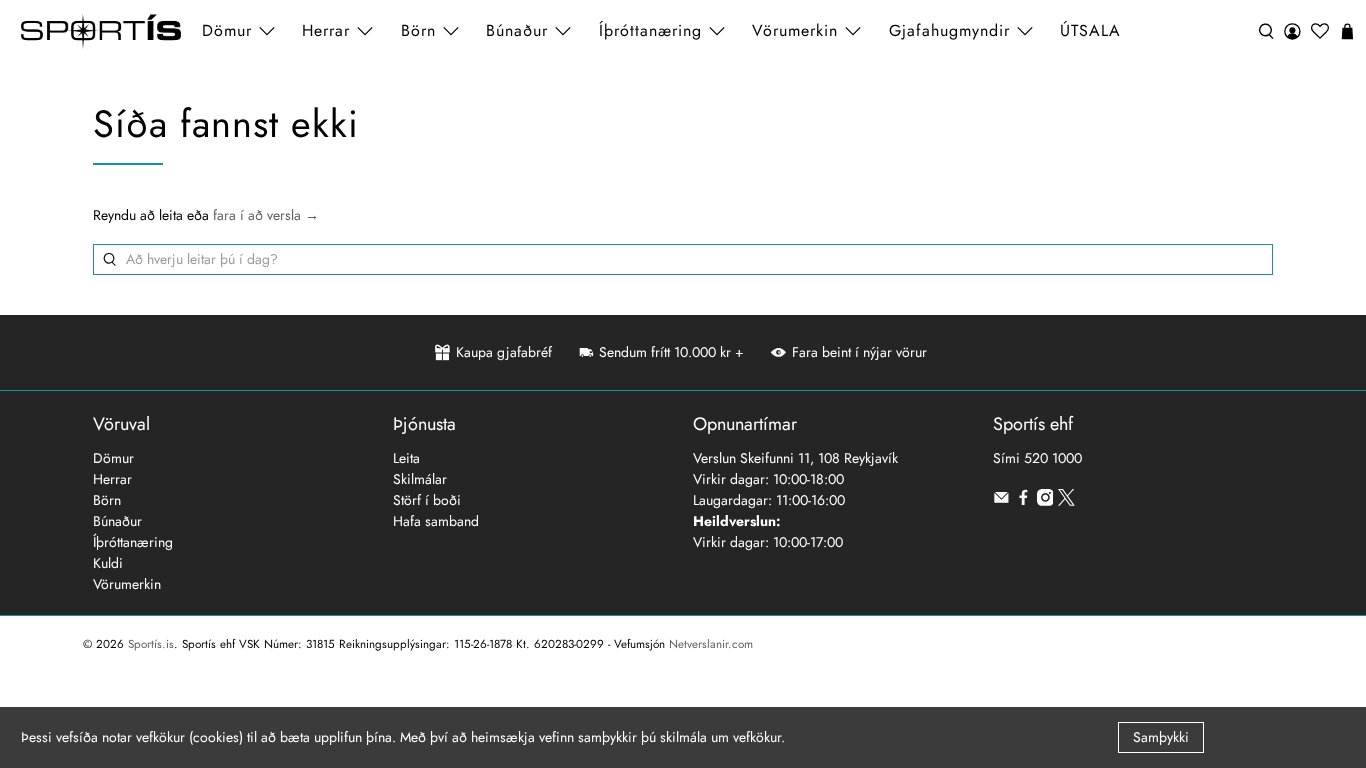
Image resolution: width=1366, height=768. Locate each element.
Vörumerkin (795, 30)
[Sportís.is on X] (1066, 501)
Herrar (112, 479)
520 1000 (1053, 458)
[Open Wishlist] (1320, 31)
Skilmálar (420, 479)
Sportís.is (151, 644)
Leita (406, 458)
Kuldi (108, 563)
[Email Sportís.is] (1001, 501)
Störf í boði (427, 500)
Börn (107, 500)
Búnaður (117, 521)
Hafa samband (436, 521)
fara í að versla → (266, 215)
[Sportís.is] (101, 31)
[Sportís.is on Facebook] (1023, 501)
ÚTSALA (1090, 30)
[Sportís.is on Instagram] (1045, 501)
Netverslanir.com (711, 644)
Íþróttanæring (650, 30)
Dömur (113, 458)
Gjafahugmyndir (949, 30)
